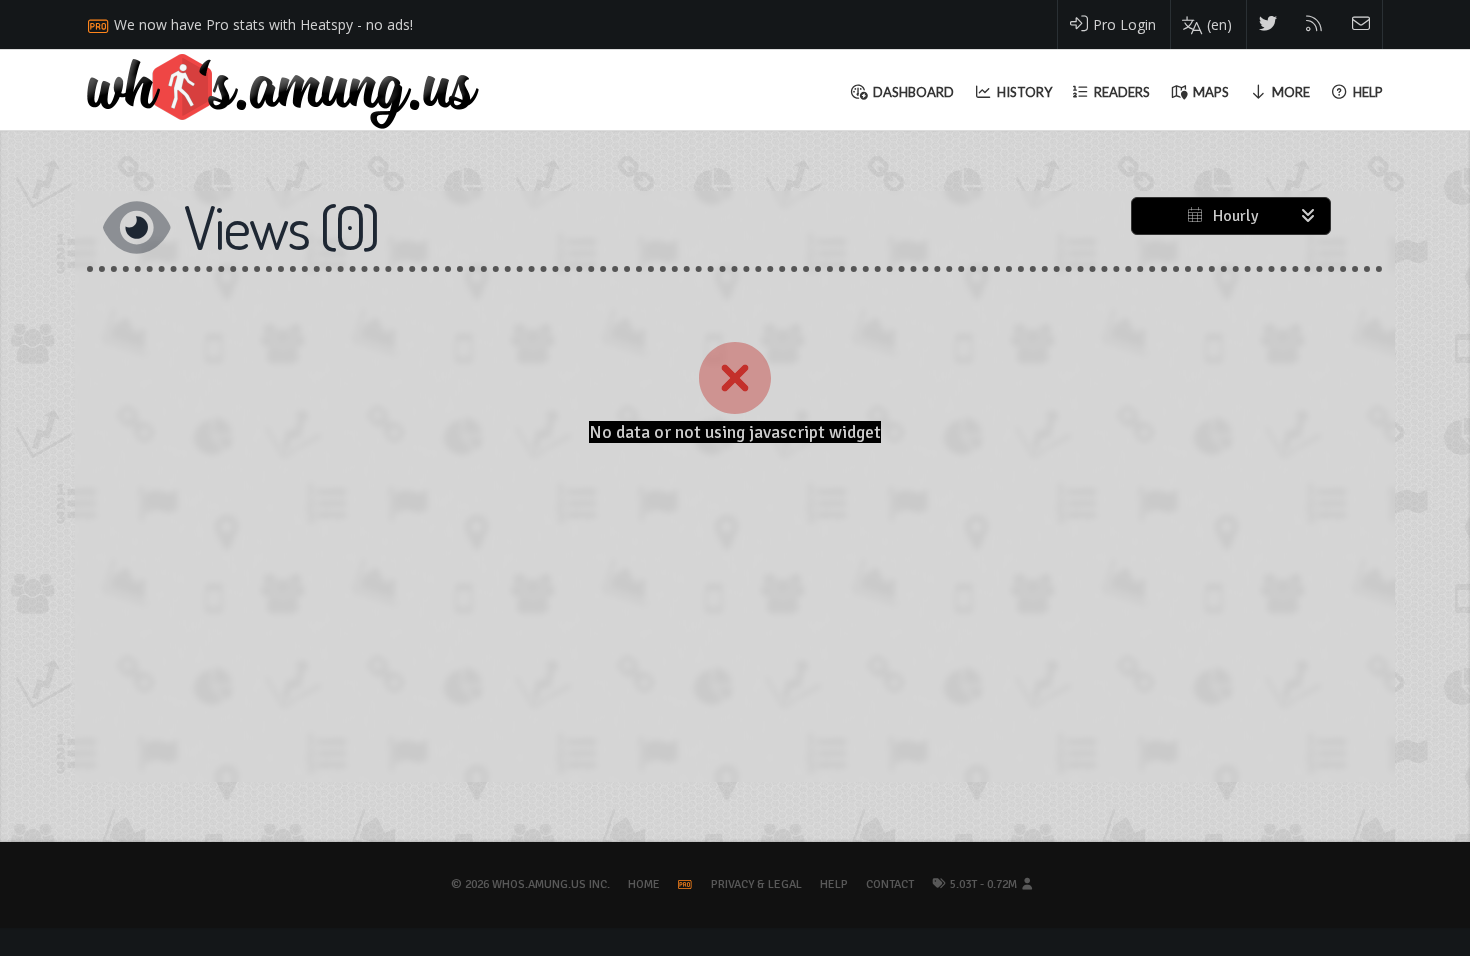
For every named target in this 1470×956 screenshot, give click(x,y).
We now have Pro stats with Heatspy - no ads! (263, 24)
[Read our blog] (1314, 24)
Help (834, 884)
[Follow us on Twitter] (1268, 24)
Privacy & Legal (756, 884)
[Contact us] (1361, 24)
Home (644, 884)
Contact (890, 884)
